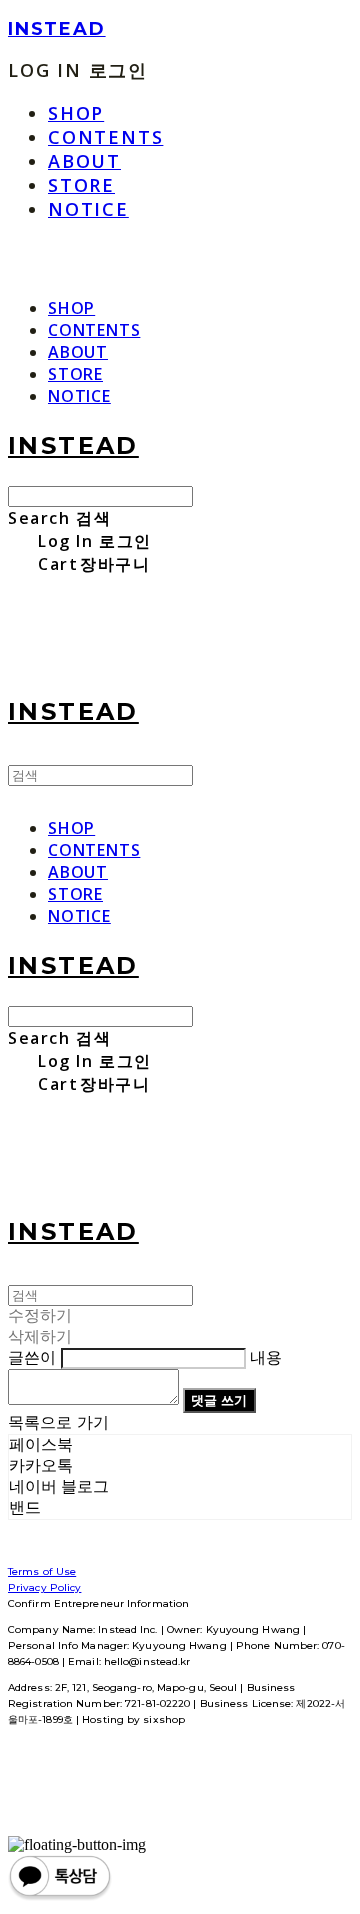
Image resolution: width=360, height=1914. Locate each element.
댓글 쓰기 (219, 1400)
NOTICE (88, 209)
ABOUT (84, 161)
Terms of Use (42, 1571)
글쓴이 (32, 1357)
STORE (81, 185)
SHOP (76, 113)
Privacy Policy (44, 1587)
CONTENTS (105, 137)
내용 (266, 1357)
